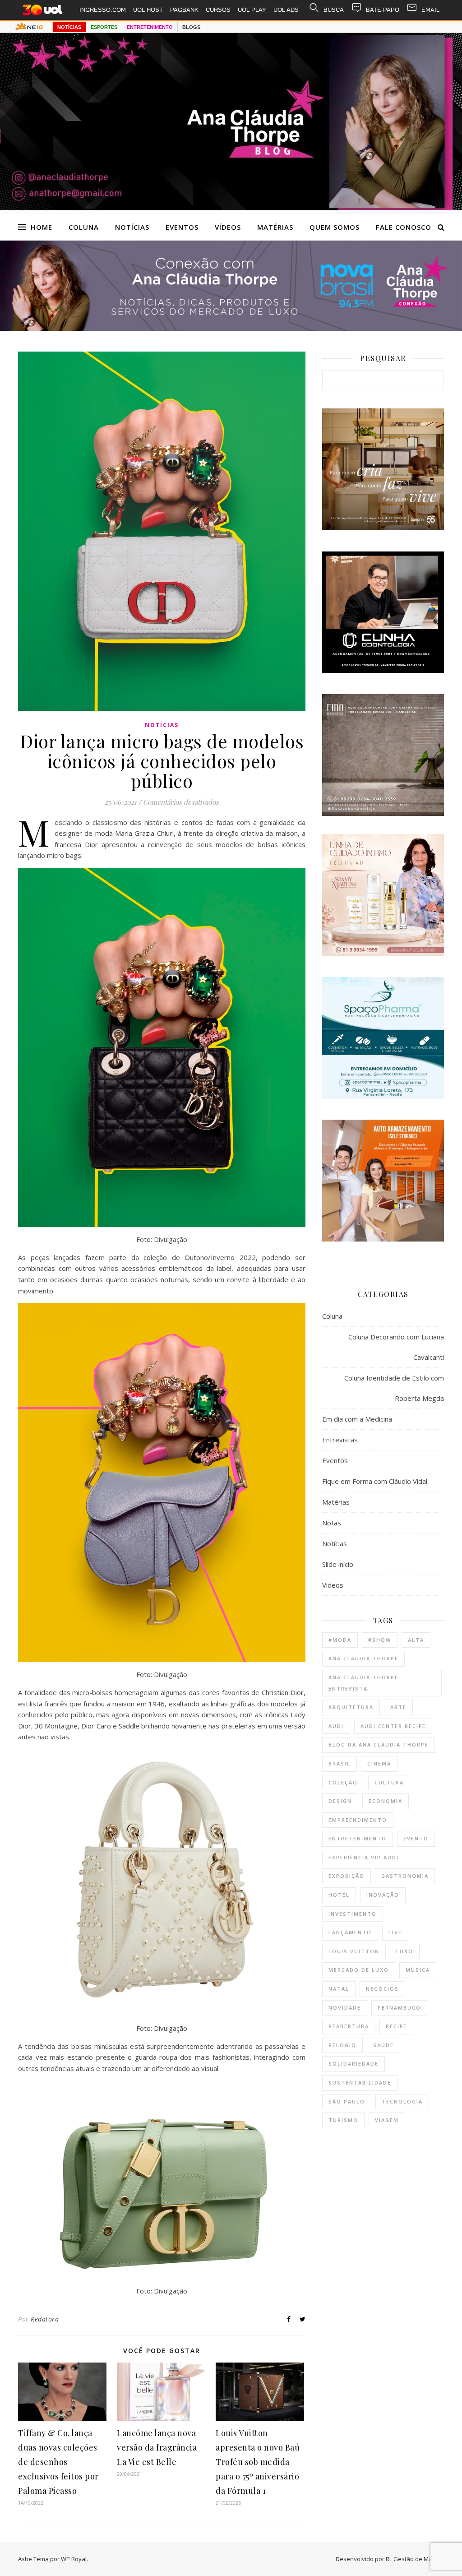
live (395, 1932)
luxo (405, 1951)
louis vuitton (354, 1951)
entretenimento (358, 1838)
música (418, 1970)
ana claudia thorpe (363, 1658)
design (340, 1801)
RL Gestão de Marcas (415, 2559)
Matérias (275, 227)
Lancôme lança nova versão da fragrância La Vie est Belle (157, 2447)
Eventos (182, 227)
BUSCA (334, 10)
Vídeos (228, 227)
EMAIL (430, 10)
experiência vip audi (364, 1857)
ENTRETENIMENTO (150, 27)
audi (336, 1726)
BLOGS (191, 27)
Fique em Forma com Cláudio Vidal (375, 1481)
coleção (343, 1782)
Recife (396, 2026)
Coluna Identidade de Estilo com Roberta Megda (394, 1388)
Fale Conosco (404, 227)
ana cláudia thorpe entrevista (363, 1683)
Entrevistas (340, 1440)
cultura (389, 1782)
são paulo (347, 2101)
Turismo (343, 2120)
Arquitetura (351, 1707)
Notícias (132, 227)
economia (386, 1801)
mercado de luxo (359, 1970)
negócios (382, 1989)
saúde (383, 2045)
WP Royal (74, 2559)
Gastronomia (405, 1876)
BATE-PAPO (383, 10)
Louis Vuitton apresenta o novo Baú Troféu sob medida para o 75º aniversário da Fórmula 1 (258, 2462)
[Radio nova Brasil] (231, 328)
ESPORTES (104, 27)
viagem (387, 2120)
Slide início (338, 1564)
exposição (346, 1876)
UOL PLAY (252, 10)
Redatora (45, 2319)
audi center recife (393, 1726)
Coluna (84, 227)
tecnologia (402, 2101)
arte (398, 1707)
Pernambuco (399, 2008)
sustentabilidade (360, 2083)
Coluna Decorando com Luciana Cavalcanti (396, 1347)
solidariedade (353, 2064)
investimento (353, 1914)
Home (42, 227)
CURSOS (218, 10)
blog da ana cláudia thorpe (379, 1744)
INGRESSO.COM (103, 10)
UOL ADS (286, 10)
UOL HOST (148, 10)
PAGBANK (184, 10)
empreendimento (358, 1820)
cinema (379, 1763)
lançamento (350, 1932)
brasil (340, 1763)
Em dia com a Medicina (357, 1419)
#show (380, 1640)
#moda (340, 1640)
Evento (416, 1838)
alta (416, 1640)
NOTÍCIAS (69, 27)
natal (339, 1989)
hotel (339, 1895)
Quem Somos (335, 227)
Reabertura (349, 2026)
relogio (342, 2045)
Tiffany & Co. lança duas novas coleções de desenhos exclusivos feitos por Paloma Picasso (58, 2462)
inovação (383, 1895)
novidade (345, 2008)
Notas (332, 1523)
